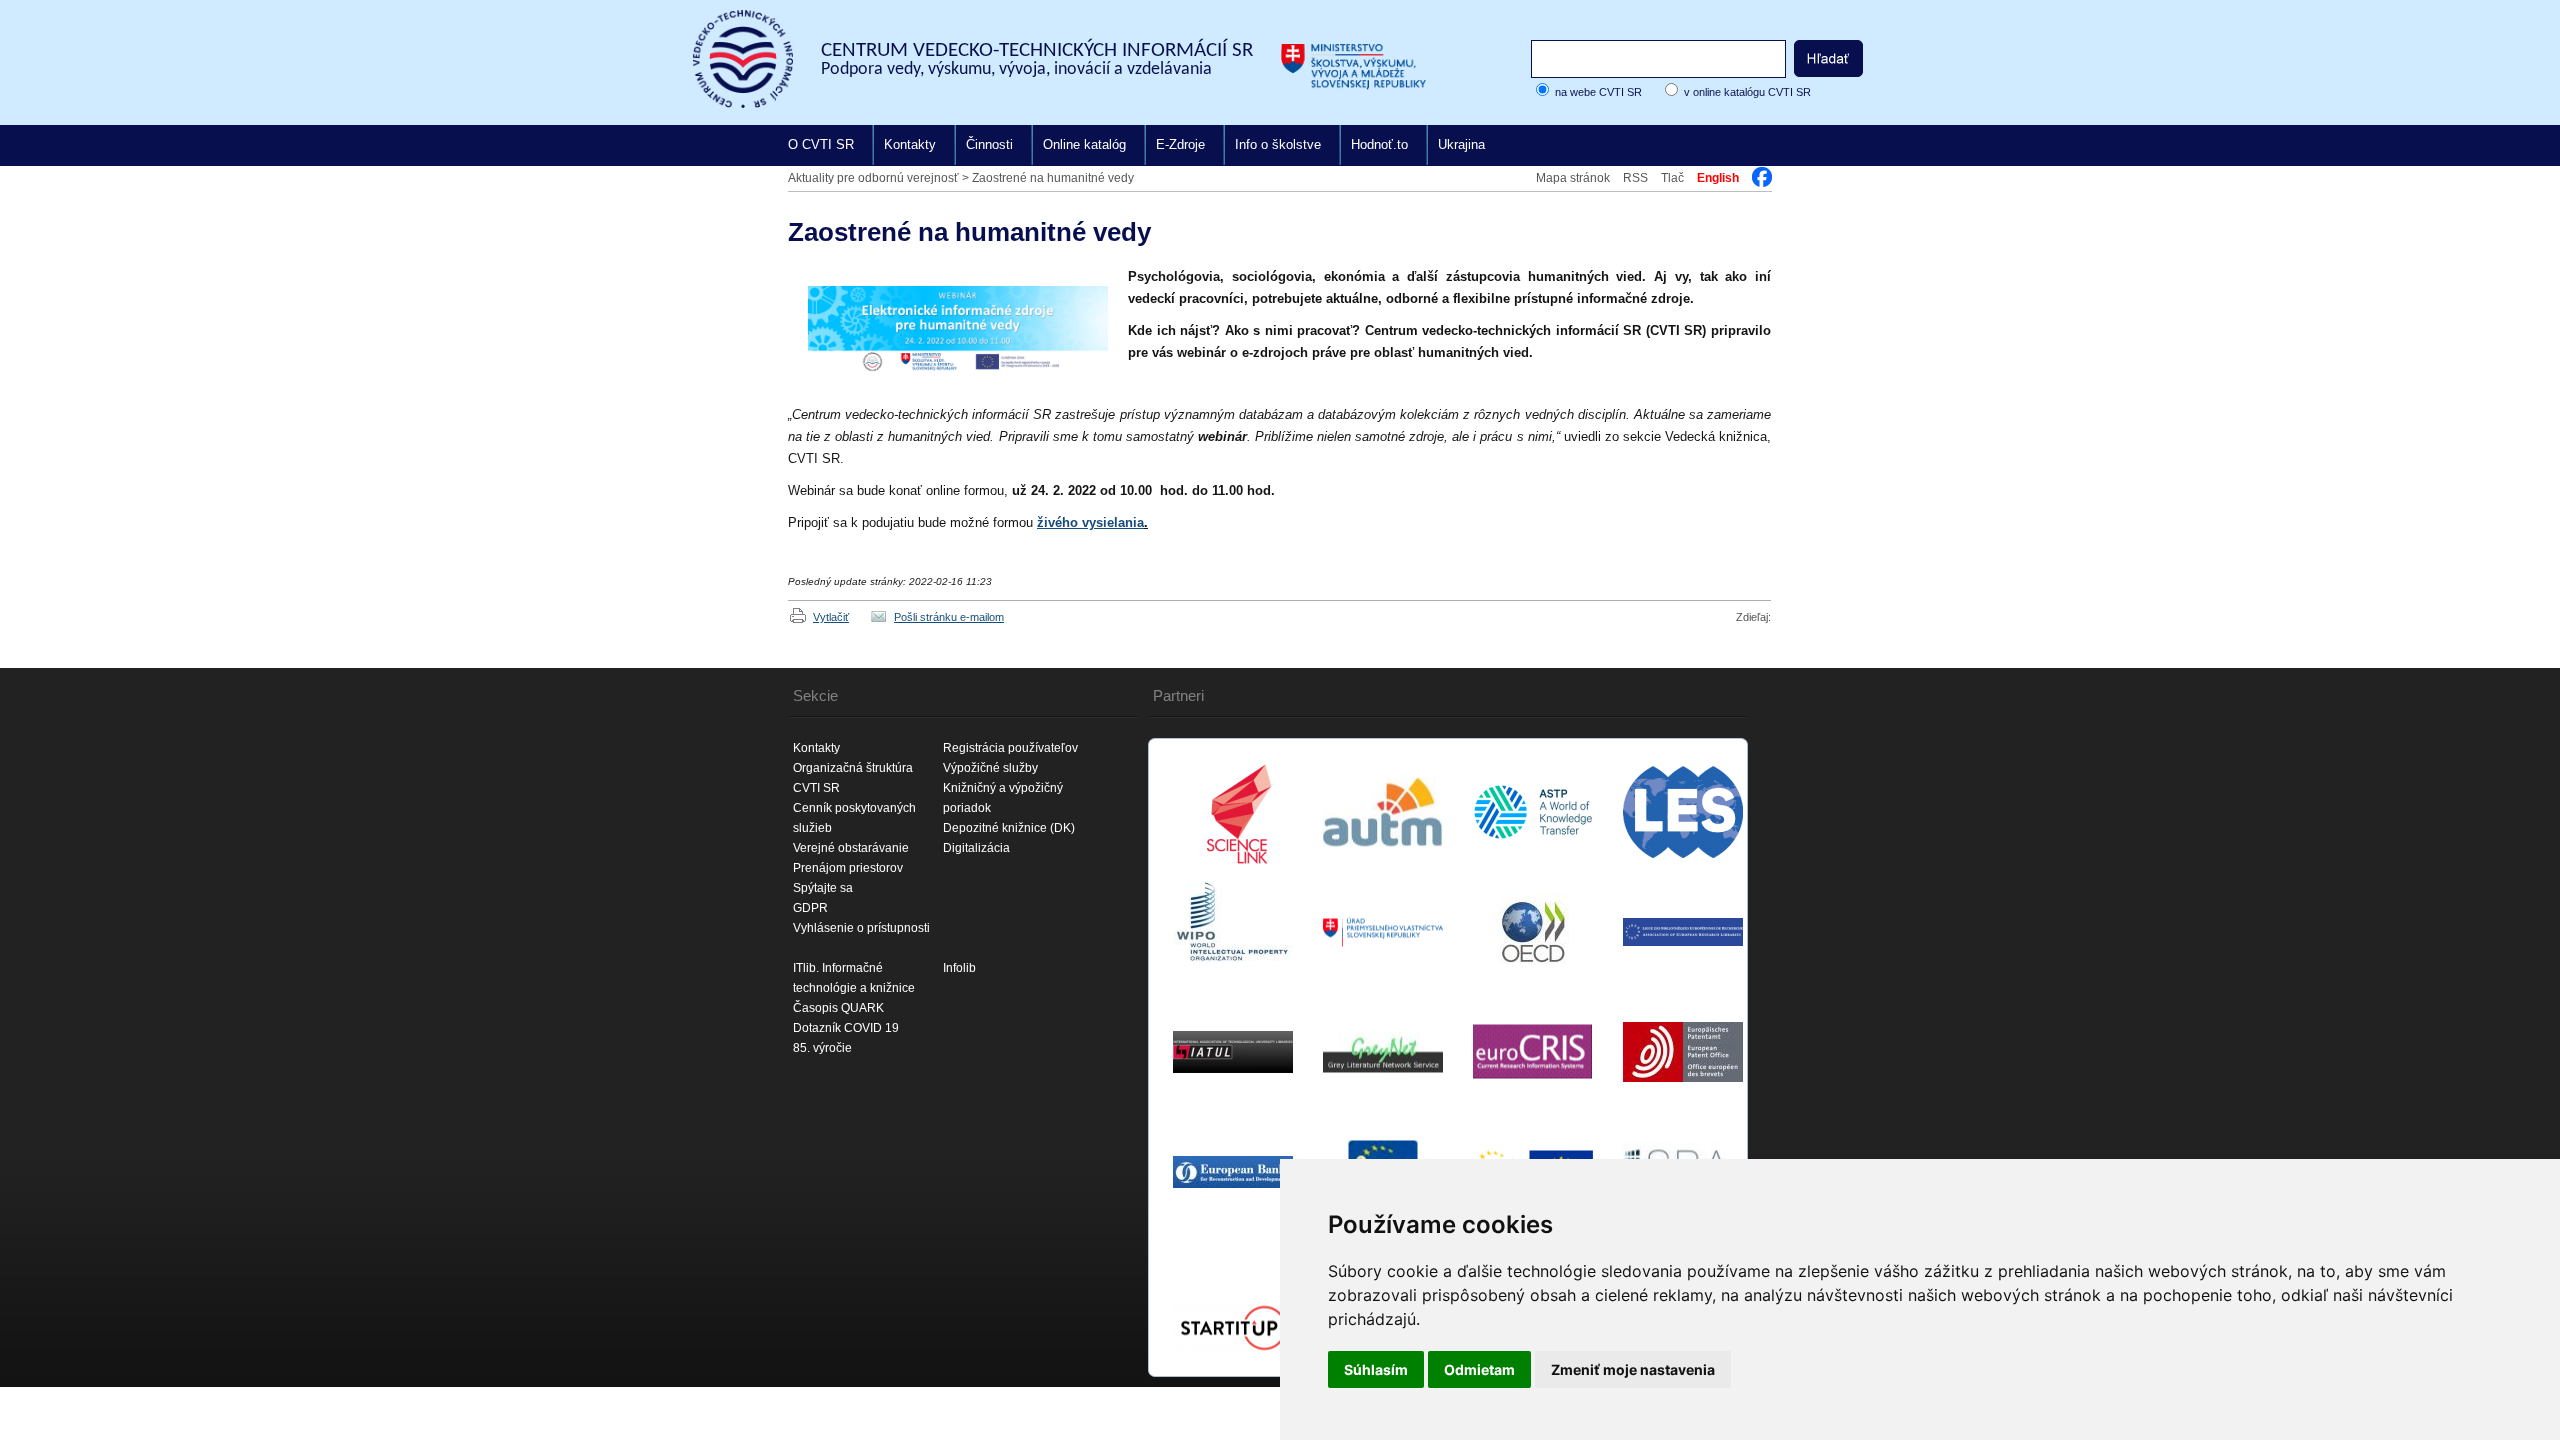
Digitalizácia (976, 848)
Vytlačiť (831, 617)
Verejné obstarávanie (851, 848)
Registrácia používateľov (1010, 748)
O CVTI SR (821, 144)
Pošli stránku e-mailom (949, 617)
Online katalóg (1084, 144)
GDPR (810, 908)
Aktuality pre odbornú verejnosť (873, 178)
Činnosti (989, 144)
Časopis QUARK (838, 1008)
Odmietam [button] (1479, 1369)
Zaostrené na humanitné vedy (1053, 178)
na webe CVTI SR (1598, 92)
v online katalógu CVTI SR (1747, 92)
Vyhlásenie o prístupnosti (861, 928)
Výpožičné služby (990, 768)
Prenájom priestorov (848, 868)
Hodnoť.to (1379, 144)
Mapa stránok (1573, 178)
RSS (1635, 178)
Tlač (1672, 178)
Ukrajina (1461, 144)
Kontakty (910, 144)
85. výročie (822, 1048)
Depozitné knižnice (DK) (1009, 828)
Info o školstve (1278, 144)
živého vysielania (1090, 522)
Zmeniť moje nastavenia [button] (1633, 1369)
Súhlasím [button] (1376, 1369)
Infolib (959, 968)
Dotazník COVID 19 (846, 1028)
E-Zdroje (1180, 144)
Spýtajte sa (823, 888)
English (1718, 178)
